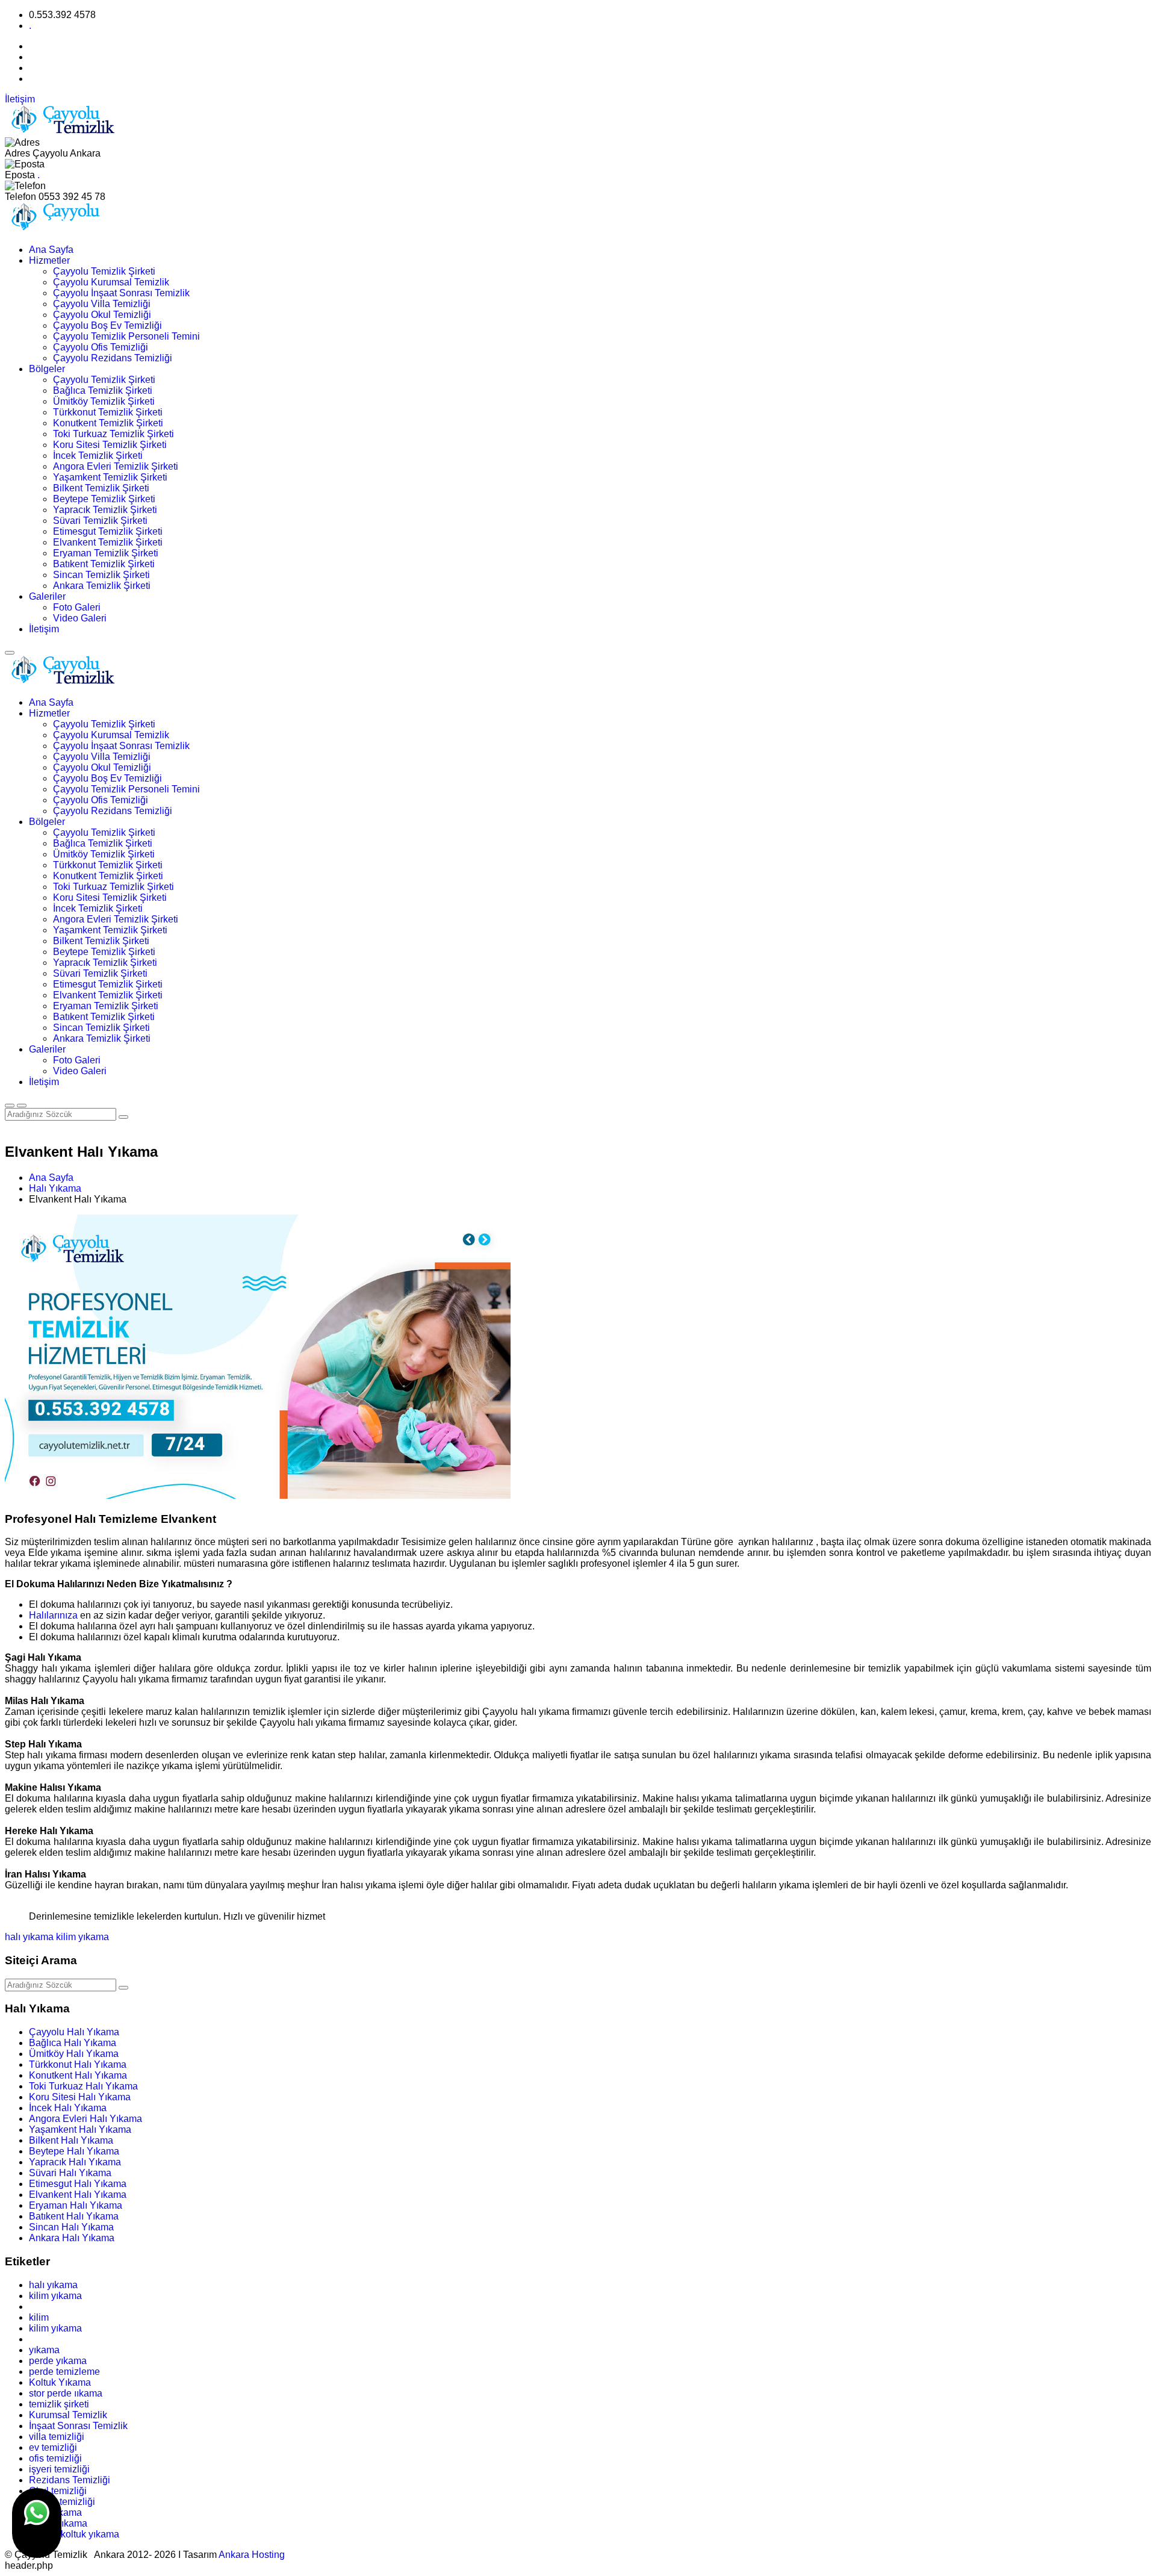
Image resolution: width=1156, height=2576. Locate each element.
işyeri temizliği (59, 2469)
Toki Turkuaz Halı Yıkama (83, 2086)
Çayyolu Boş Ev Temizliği (107, 325)
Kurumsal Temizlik (68, 2415)
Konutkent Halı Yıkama (78, 2075)
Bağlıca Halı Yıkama (73, 2043)
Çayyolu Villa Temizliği (102, 304)
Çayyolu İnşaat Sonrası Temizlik (121, 293)
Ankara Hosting (252, 2555)
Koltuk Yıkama (60, 2382)
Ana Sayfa (51, 250)
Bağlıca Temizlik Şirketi (103, 390)
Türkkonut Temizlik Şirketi (108, 412)
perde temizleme (64, 2372)
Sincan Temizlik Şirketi (101, 575)
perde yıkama (58, 2361)
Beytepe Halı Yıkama (74, 2151)
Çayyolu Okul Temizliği (102, 315)
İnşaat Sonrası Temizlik (78, 2426)
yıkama (44, 2350)
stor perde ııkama (66, 2393)
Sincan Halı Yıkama (71, 2227)
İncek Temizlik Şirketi (98, 456)
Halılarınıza (54, 1615)
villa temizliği (57, 2437)
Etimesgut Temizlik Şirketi (108, 531)
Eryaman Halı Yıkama (76, 2205)
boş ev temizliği (62, 2502)
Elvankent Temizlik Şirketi (108, 542)
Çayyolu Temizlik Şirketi (104, 271)
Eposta (20, 175)
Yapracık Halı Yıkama (75, 2162)
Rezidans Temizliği (70, 2480)
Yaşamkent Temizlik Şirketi (110, 477)
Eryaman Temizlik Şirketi (106, 553)
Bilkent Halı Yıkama (71, 2140)
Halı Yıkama (55, 1188)
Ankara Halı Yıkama (72, 2238)
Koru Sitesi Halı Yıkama (80, 2097)
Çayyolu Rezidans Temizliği (113, 358)
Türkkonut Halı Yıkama (78, 2064)
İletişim (20, 99)
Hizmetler (49, 260)
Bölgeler (47, 369)
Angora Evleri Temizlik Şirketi (116, 466)
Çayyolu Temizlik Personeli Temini (126, 336)
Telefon (20, 197)
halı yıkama (29, 1937)
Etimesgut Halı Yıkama (78, 2184)
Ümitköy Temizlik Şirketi (104, 401)
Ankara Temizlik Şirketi (102, 586)
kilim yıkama (82, 1937)
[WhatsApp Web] (37, 2523)
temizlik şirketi (59, 2404)
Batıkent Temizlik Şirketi (104, 564)
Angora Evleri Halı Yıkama (85, 2119)
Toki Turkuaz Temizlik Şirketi (113, 434)
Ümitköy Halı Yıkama (74, 2054)
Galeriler (47, 596)
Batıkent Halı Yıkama (74, 2216)
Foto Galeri (77, 607)
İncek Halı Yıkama (68, 2108)
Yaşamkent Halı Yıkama (80, 2130)
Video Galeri (80, 618)
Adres (17, 153)
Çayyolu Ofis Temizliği (101, 347)
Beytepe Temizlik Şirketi (104, 499)
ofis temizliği (55, 2458)
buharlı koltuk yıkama (74, 2534)
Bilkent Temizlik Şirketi (101, 488)
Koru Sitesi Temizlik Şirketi (110, 445)
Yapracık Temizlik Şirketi (105, 510)
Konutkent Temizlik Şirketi (108, 423)
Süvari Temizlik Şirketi (100, 521)
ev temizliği (53, 2447)
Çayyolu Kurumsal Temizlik (111, 282)
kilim (39, 2317)
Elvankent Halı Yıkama (78, 2195)
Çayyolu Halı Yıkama (74, 2032)
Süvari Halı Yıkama (70, 2173)
